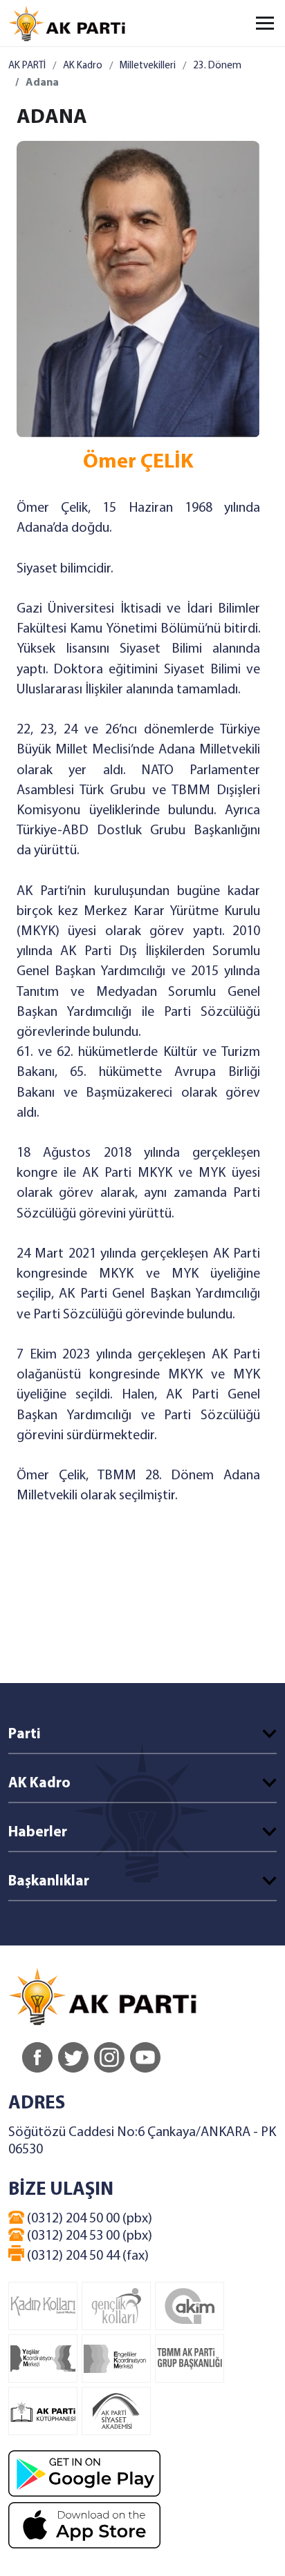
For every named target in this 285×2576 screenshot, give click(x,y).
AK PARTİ (27, 66)
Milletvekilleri (148, 66)
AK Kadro (83, 66)
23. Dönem (217, 66)
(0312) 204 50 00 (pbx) (88, 2219)
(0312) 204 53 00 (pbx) (88, 2236)
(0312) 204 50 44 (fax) (86, 2256)
